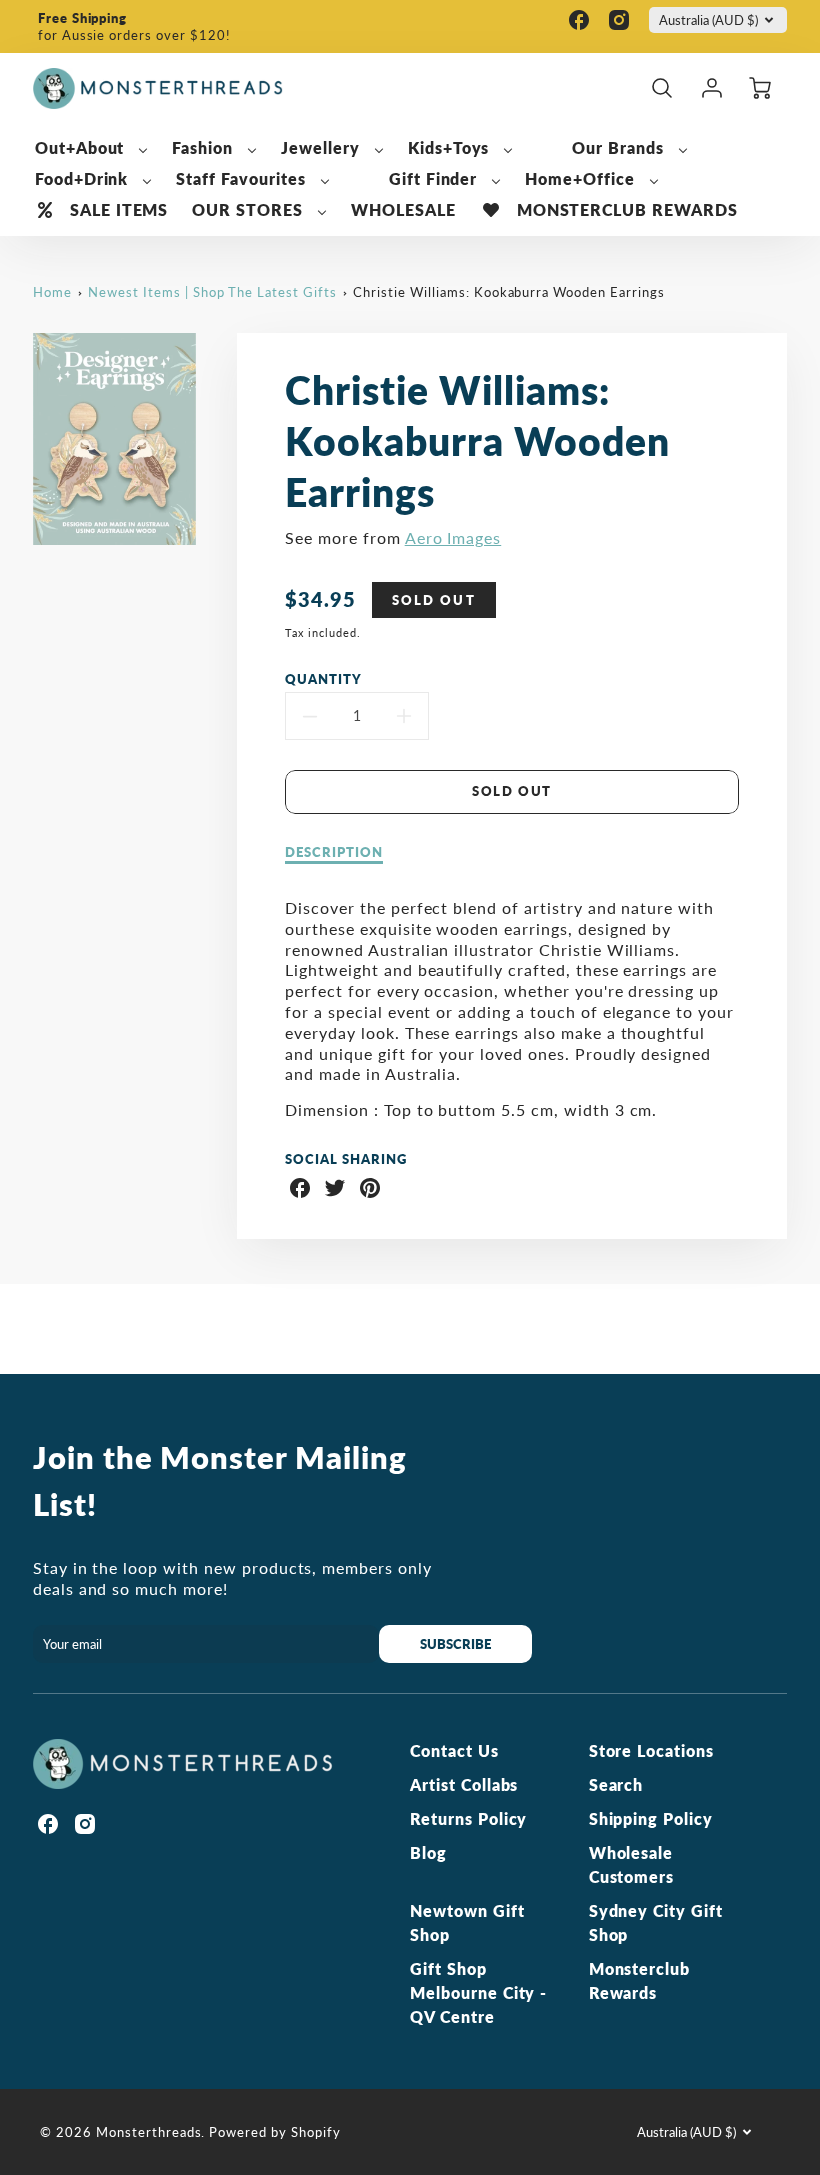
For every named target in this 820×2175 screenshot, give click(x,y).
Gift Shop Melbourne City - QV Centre (478, 1992)
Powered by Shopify (274, 2132)
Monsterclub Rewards (640, 1980)
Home (52, 292)
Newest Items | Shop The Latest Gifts (212, 292)
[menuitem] (92, 148)
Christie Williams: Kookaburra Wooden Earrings (508, 292)
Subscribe (456, 1644)
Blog (428, 1852)
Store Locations (651, 1750)
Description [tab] (334, 852)
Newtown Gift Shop (467, 1922)
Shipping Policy (651, 1818)
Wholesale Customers (632, 1864)
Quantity (323, 679)
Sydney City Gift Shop (656, 1922)
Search (616, 1784)
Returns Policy (468, 1818)
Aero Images (453, 537)
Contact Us (454, 1750)
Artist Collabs (464, 1784)
